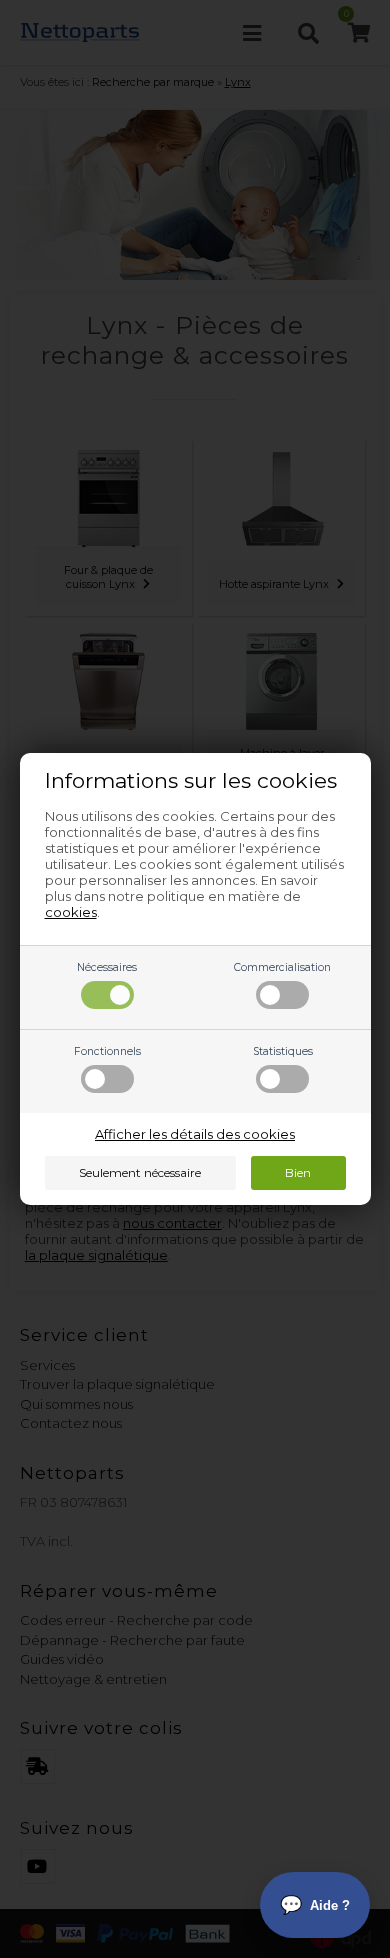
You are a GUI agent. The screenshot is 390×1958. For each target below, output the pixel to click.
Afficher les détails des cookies (195, 1134)
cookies (71, 912)
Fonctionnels (107, 1051)
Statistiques (283, 1051)
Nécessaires (107, 967)
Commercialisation (282, 967)
